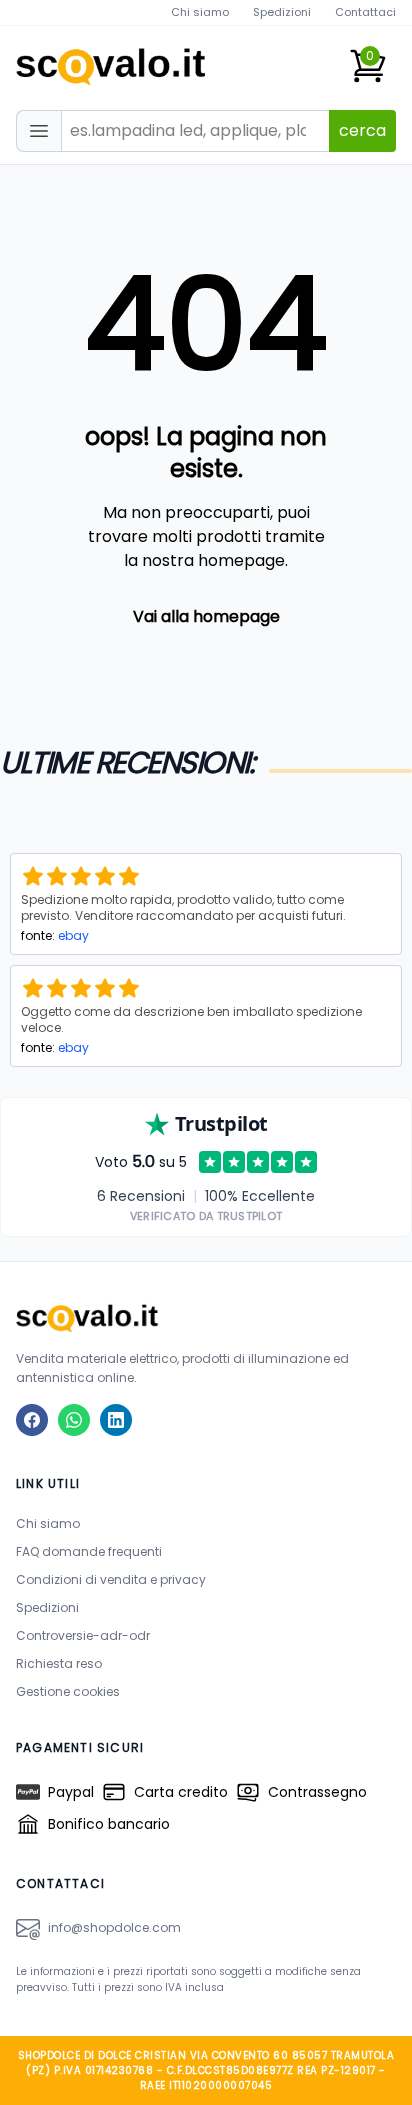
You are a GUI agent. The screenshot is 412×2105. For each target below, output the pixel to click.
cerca (362, 130)
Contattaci (365, 12)
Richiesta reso (59, 1663)
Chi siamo (200, 12)
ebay (73, 935)
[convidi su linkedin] (116, 1420)
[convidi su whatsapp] (74, 1420)
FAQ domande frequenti (89, 1551)
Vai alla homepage (206, 616)
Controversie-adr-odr (83, 1635)
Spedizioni (282, 12)
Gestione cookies (68, 1691)
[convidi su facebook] (32, 1420)
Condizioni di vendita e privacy (111, 1579)
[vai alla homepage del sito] (206, 1317)
